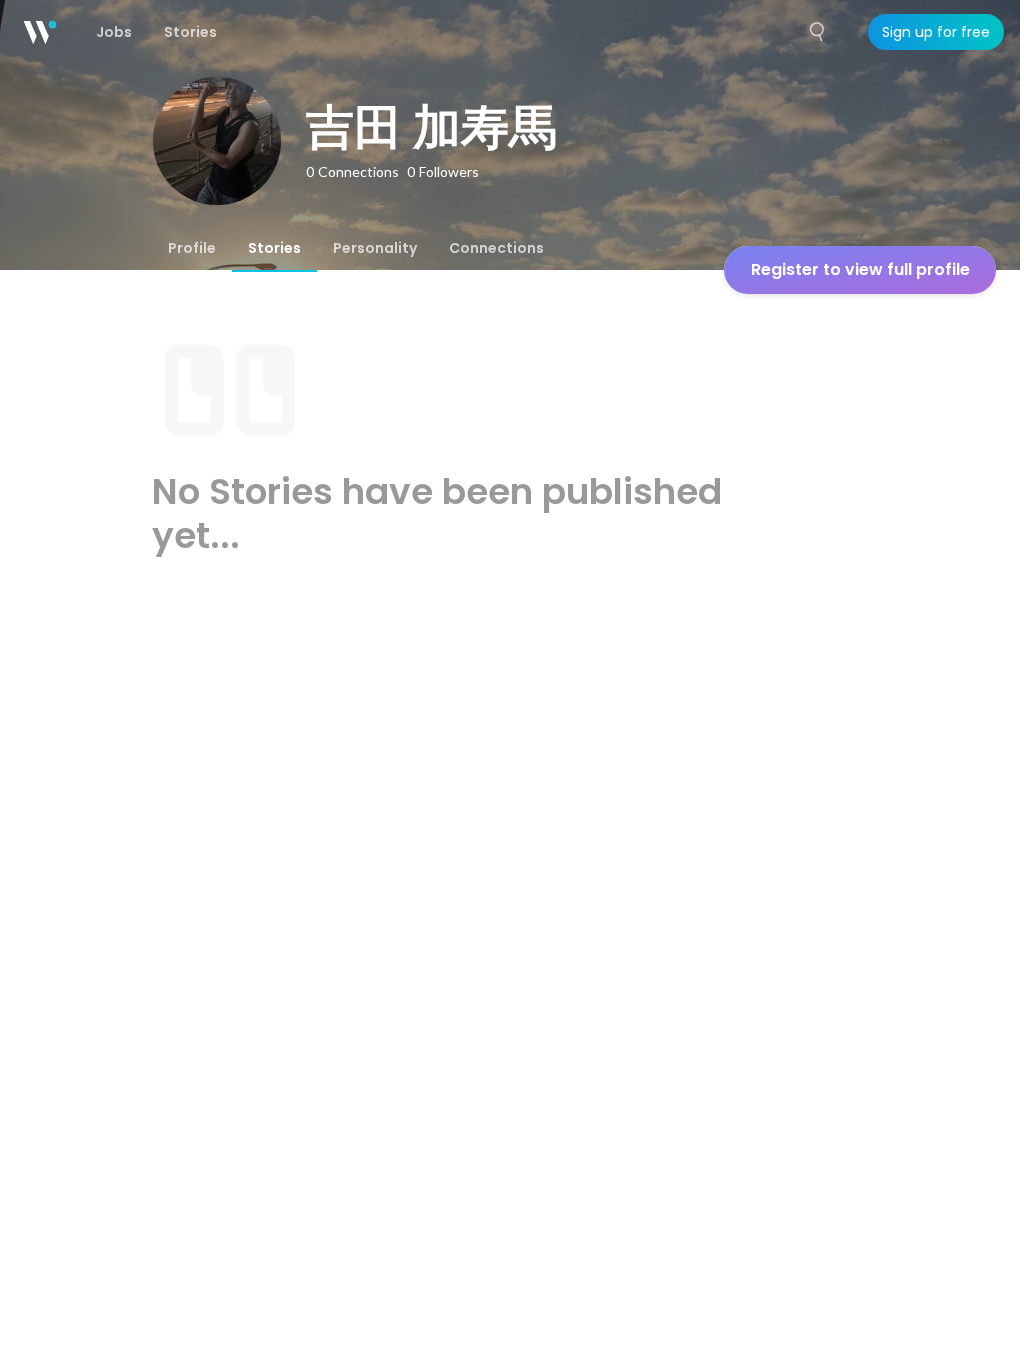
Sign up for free (936, 32)
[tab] (192, 248)
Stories (274, 248)
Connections (496, 248)
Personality (375, 248)
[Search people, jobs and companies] (818, 32)
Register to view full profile (860, 269)
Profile (192, 248)
